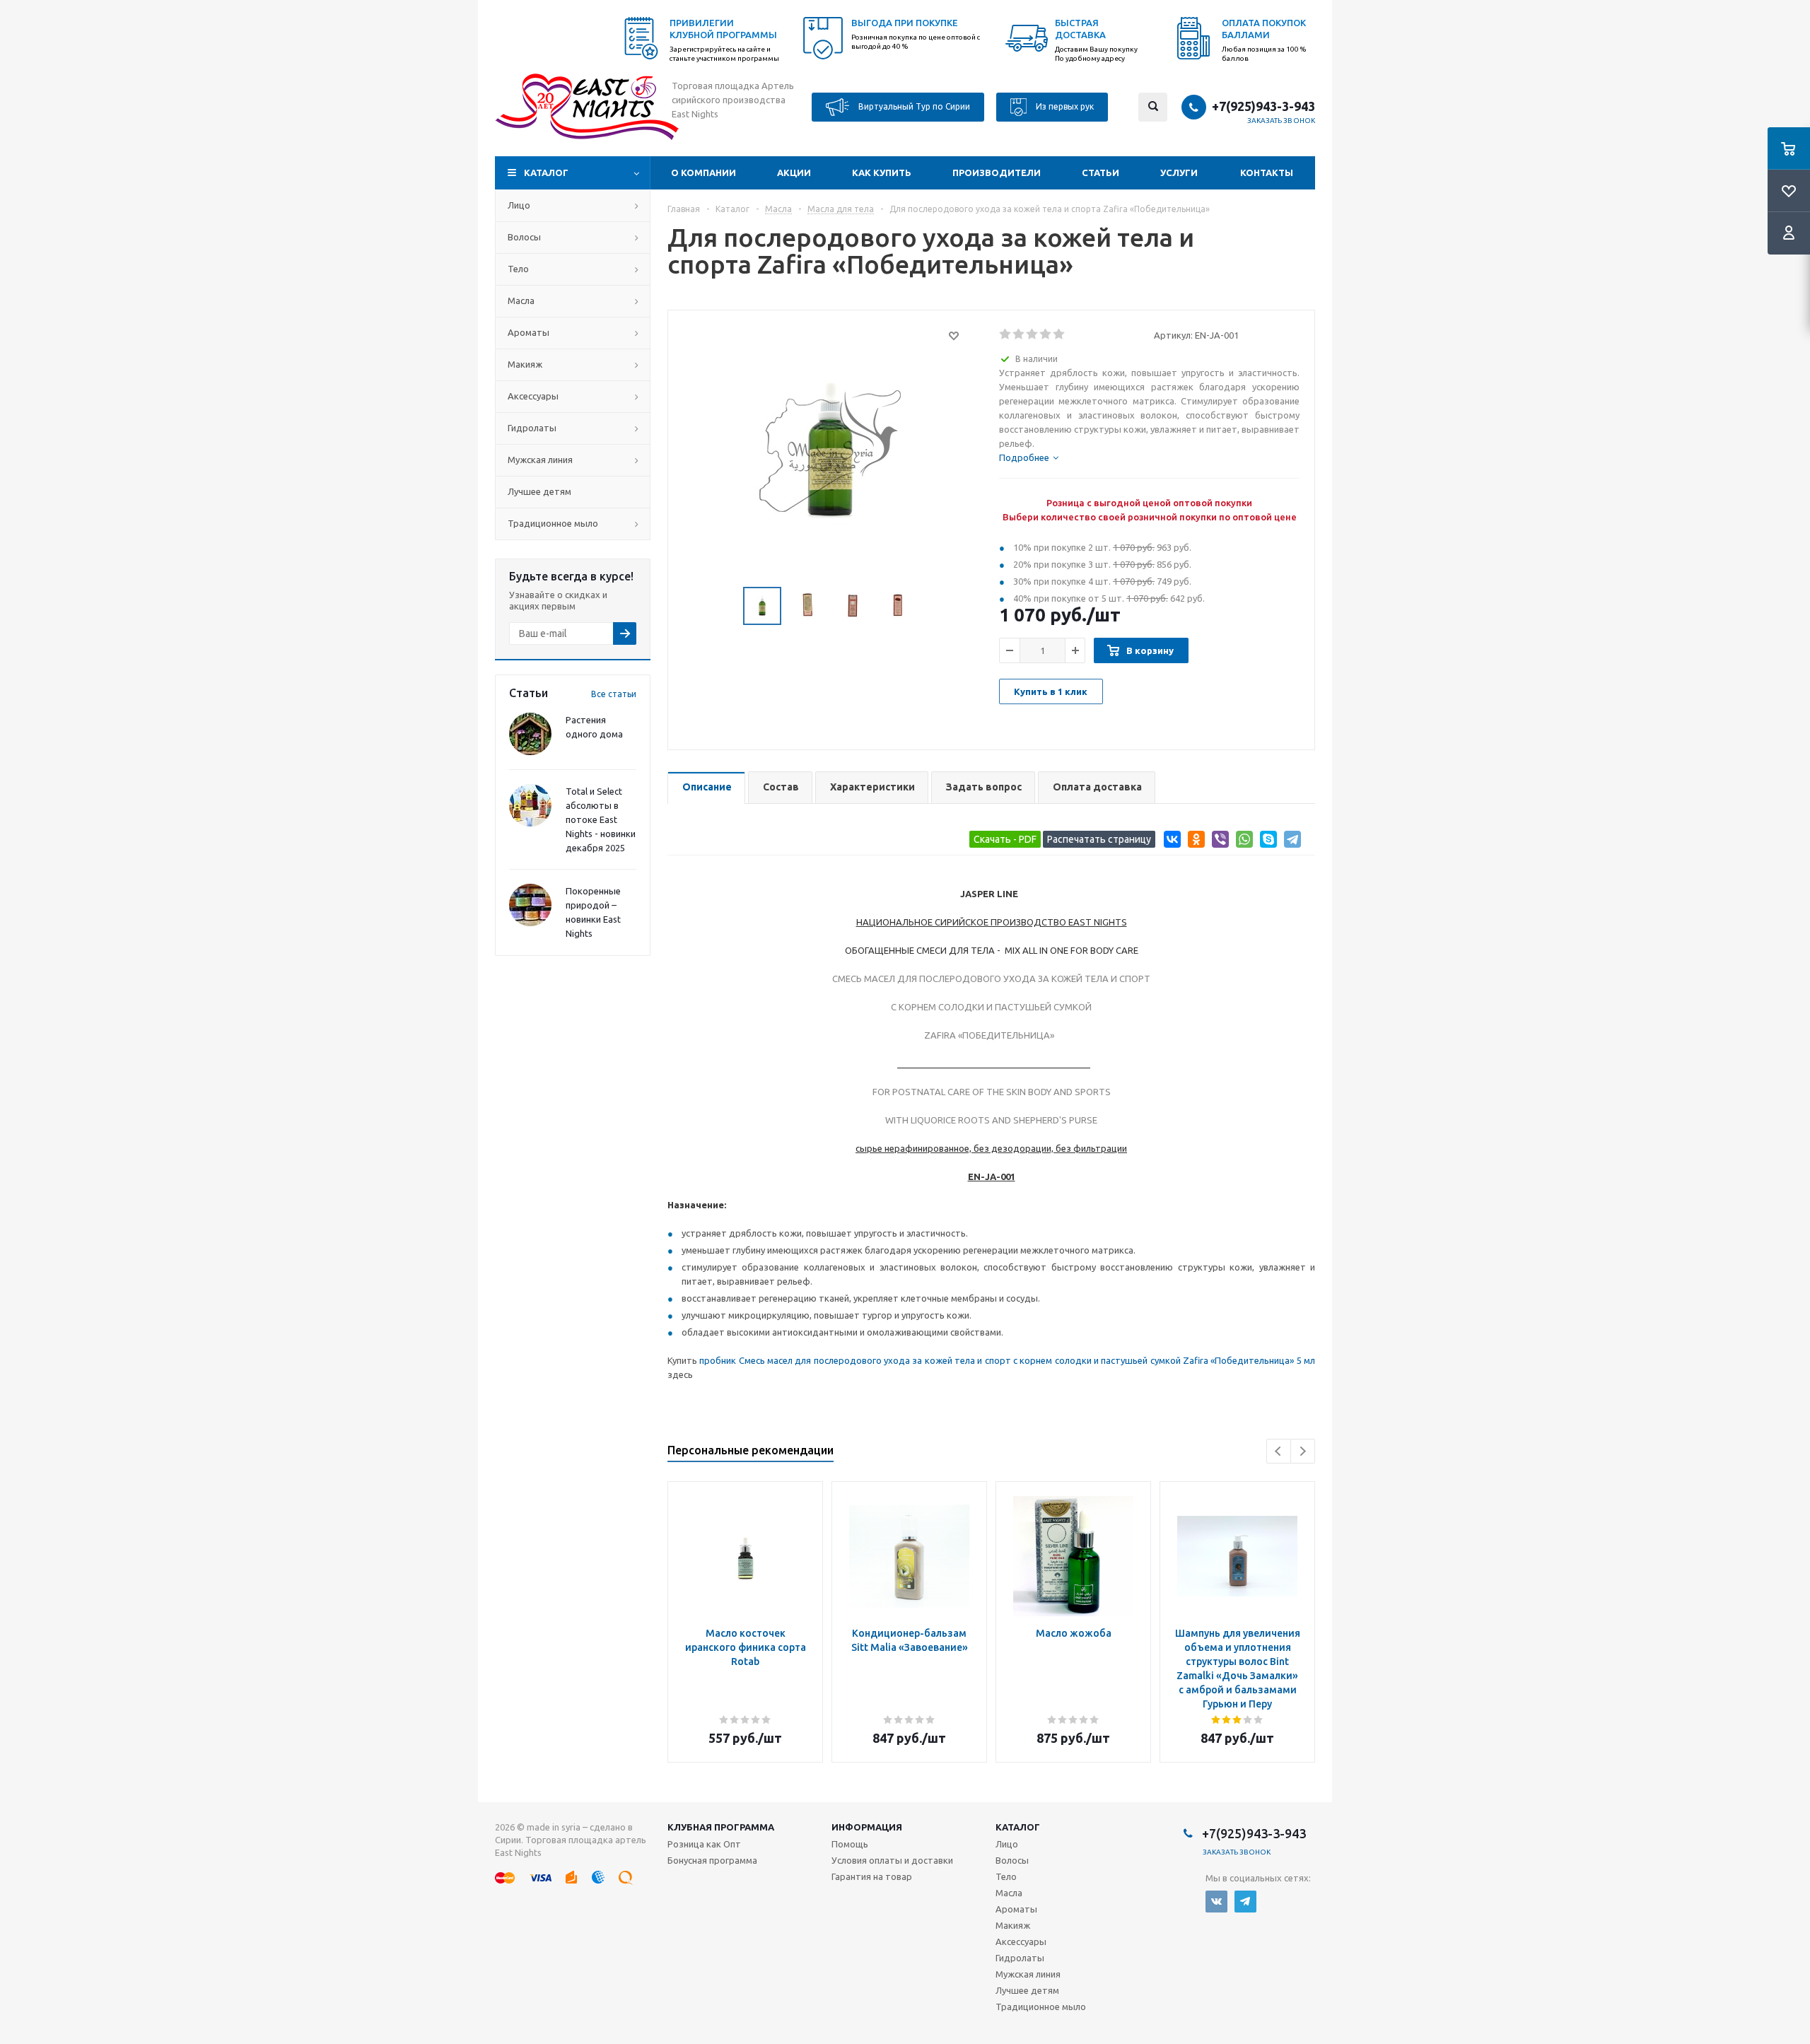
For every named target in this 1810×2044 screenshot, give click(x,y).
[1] (1006, 334)
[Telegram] (1290, 842)
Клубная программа (721, 1827)
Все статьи (614, 694)
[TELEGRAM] (1245, 1902)
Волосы (524, 237)
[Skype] (1266, 842)
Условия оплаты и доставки (892, 1860)
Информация (867, 1827)
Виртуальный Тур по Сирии (913, 106)
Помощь (850, 1844)
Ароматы (529, 332)
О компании (703, 173)
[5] (1059, 334)
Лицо (519, 205)
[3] (1033, 334)
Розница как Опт (704, 1844)
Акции (794, 173)
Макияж (525, 364)
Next (1303, 1451)
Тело (518, 269)
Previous (1279, 1451)
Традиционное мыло (553, 523)
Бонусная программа (712, 1860)
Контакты (1267, 173)
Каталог (546, 173)
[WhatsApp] (1242, 842)
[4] (1046, 334)
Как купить (882, 173)
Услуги (1179, 173)
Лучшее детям (539, 491)
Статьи (1100, 173)
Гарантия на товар (872, 1876)
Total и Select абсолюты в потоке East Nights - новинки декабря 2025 (601, 819)
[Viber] (1218, 842)
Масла (521, 300)
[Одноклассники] (1194, 842)
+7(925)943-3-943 (1263, 106)
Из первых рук (1064, 106)
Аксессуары (533, 396)
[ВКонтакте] (1170, 842)
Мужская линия (540, 460)
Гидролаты (532, 428)
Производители (997, 173)
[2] (1019, 334)
